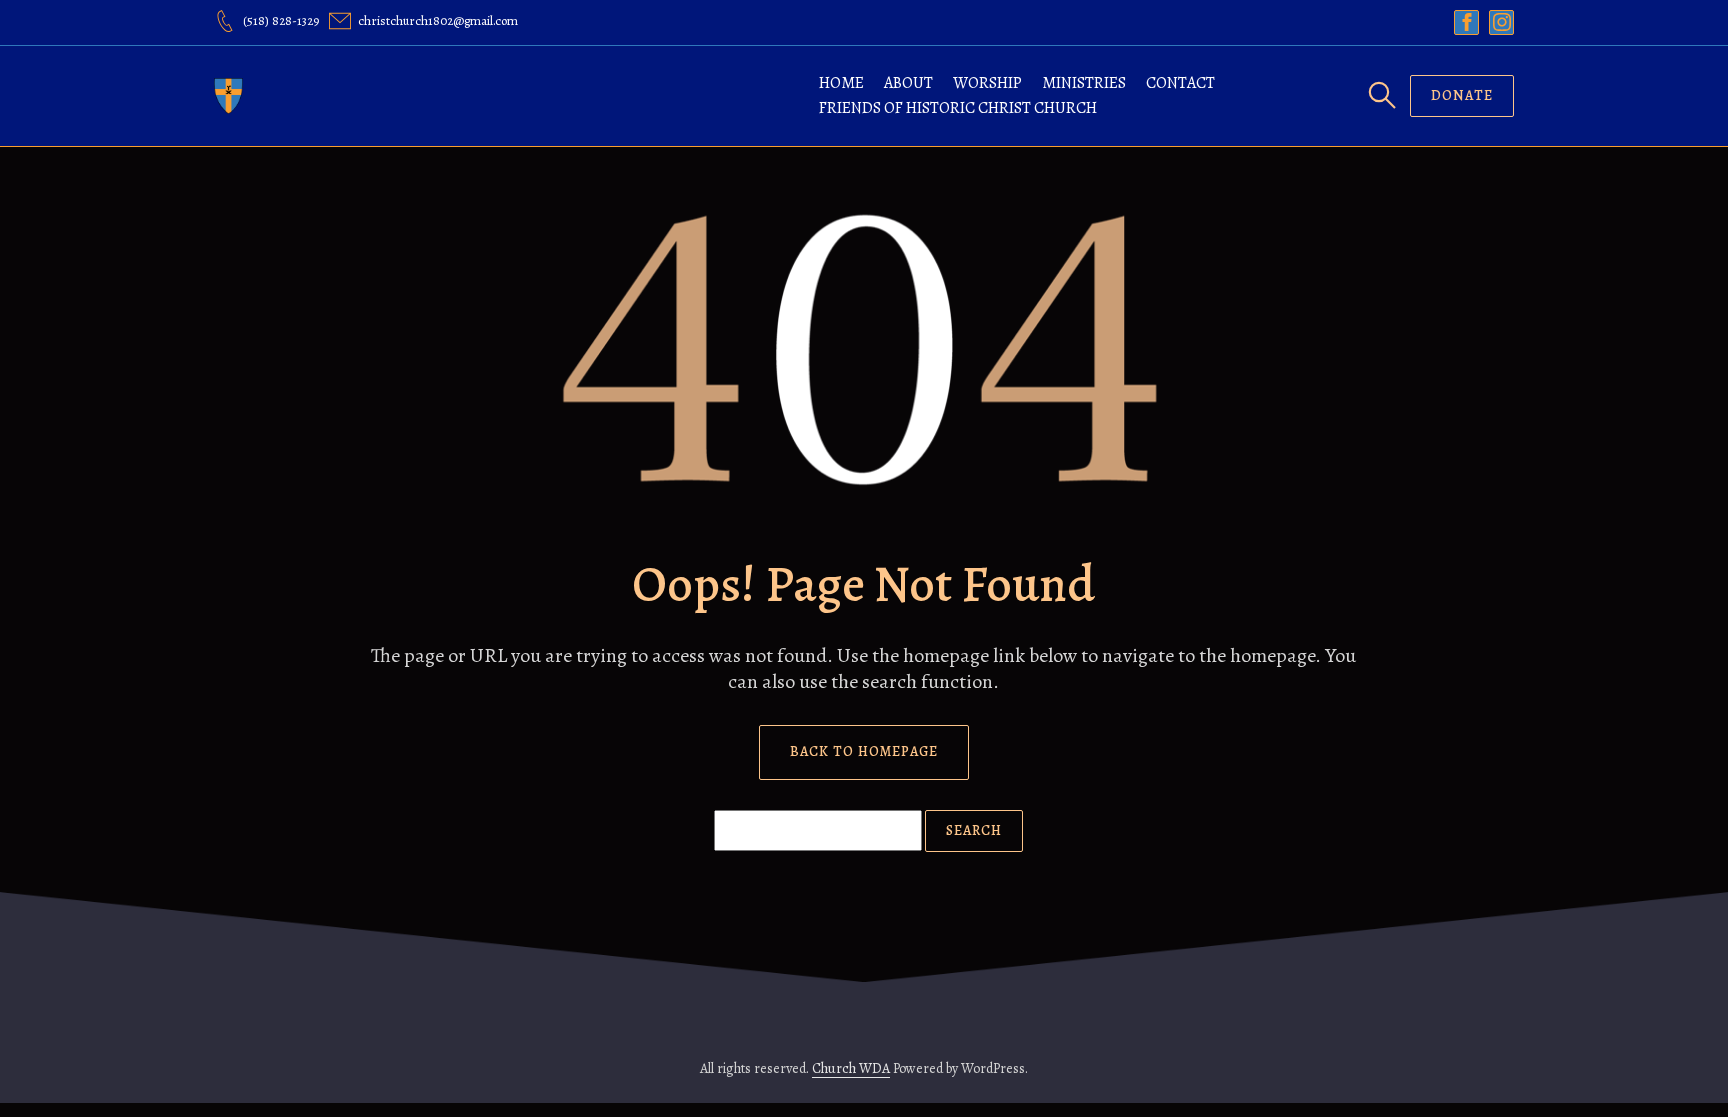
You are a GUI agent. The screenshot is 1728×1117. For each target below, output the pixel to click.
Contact (1180, 83)
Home (841, 83)
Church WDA (851, 1068)
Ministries (1084, 83)
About (908, 83)
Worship (987, 83)
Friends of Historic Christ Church (958, 108)
